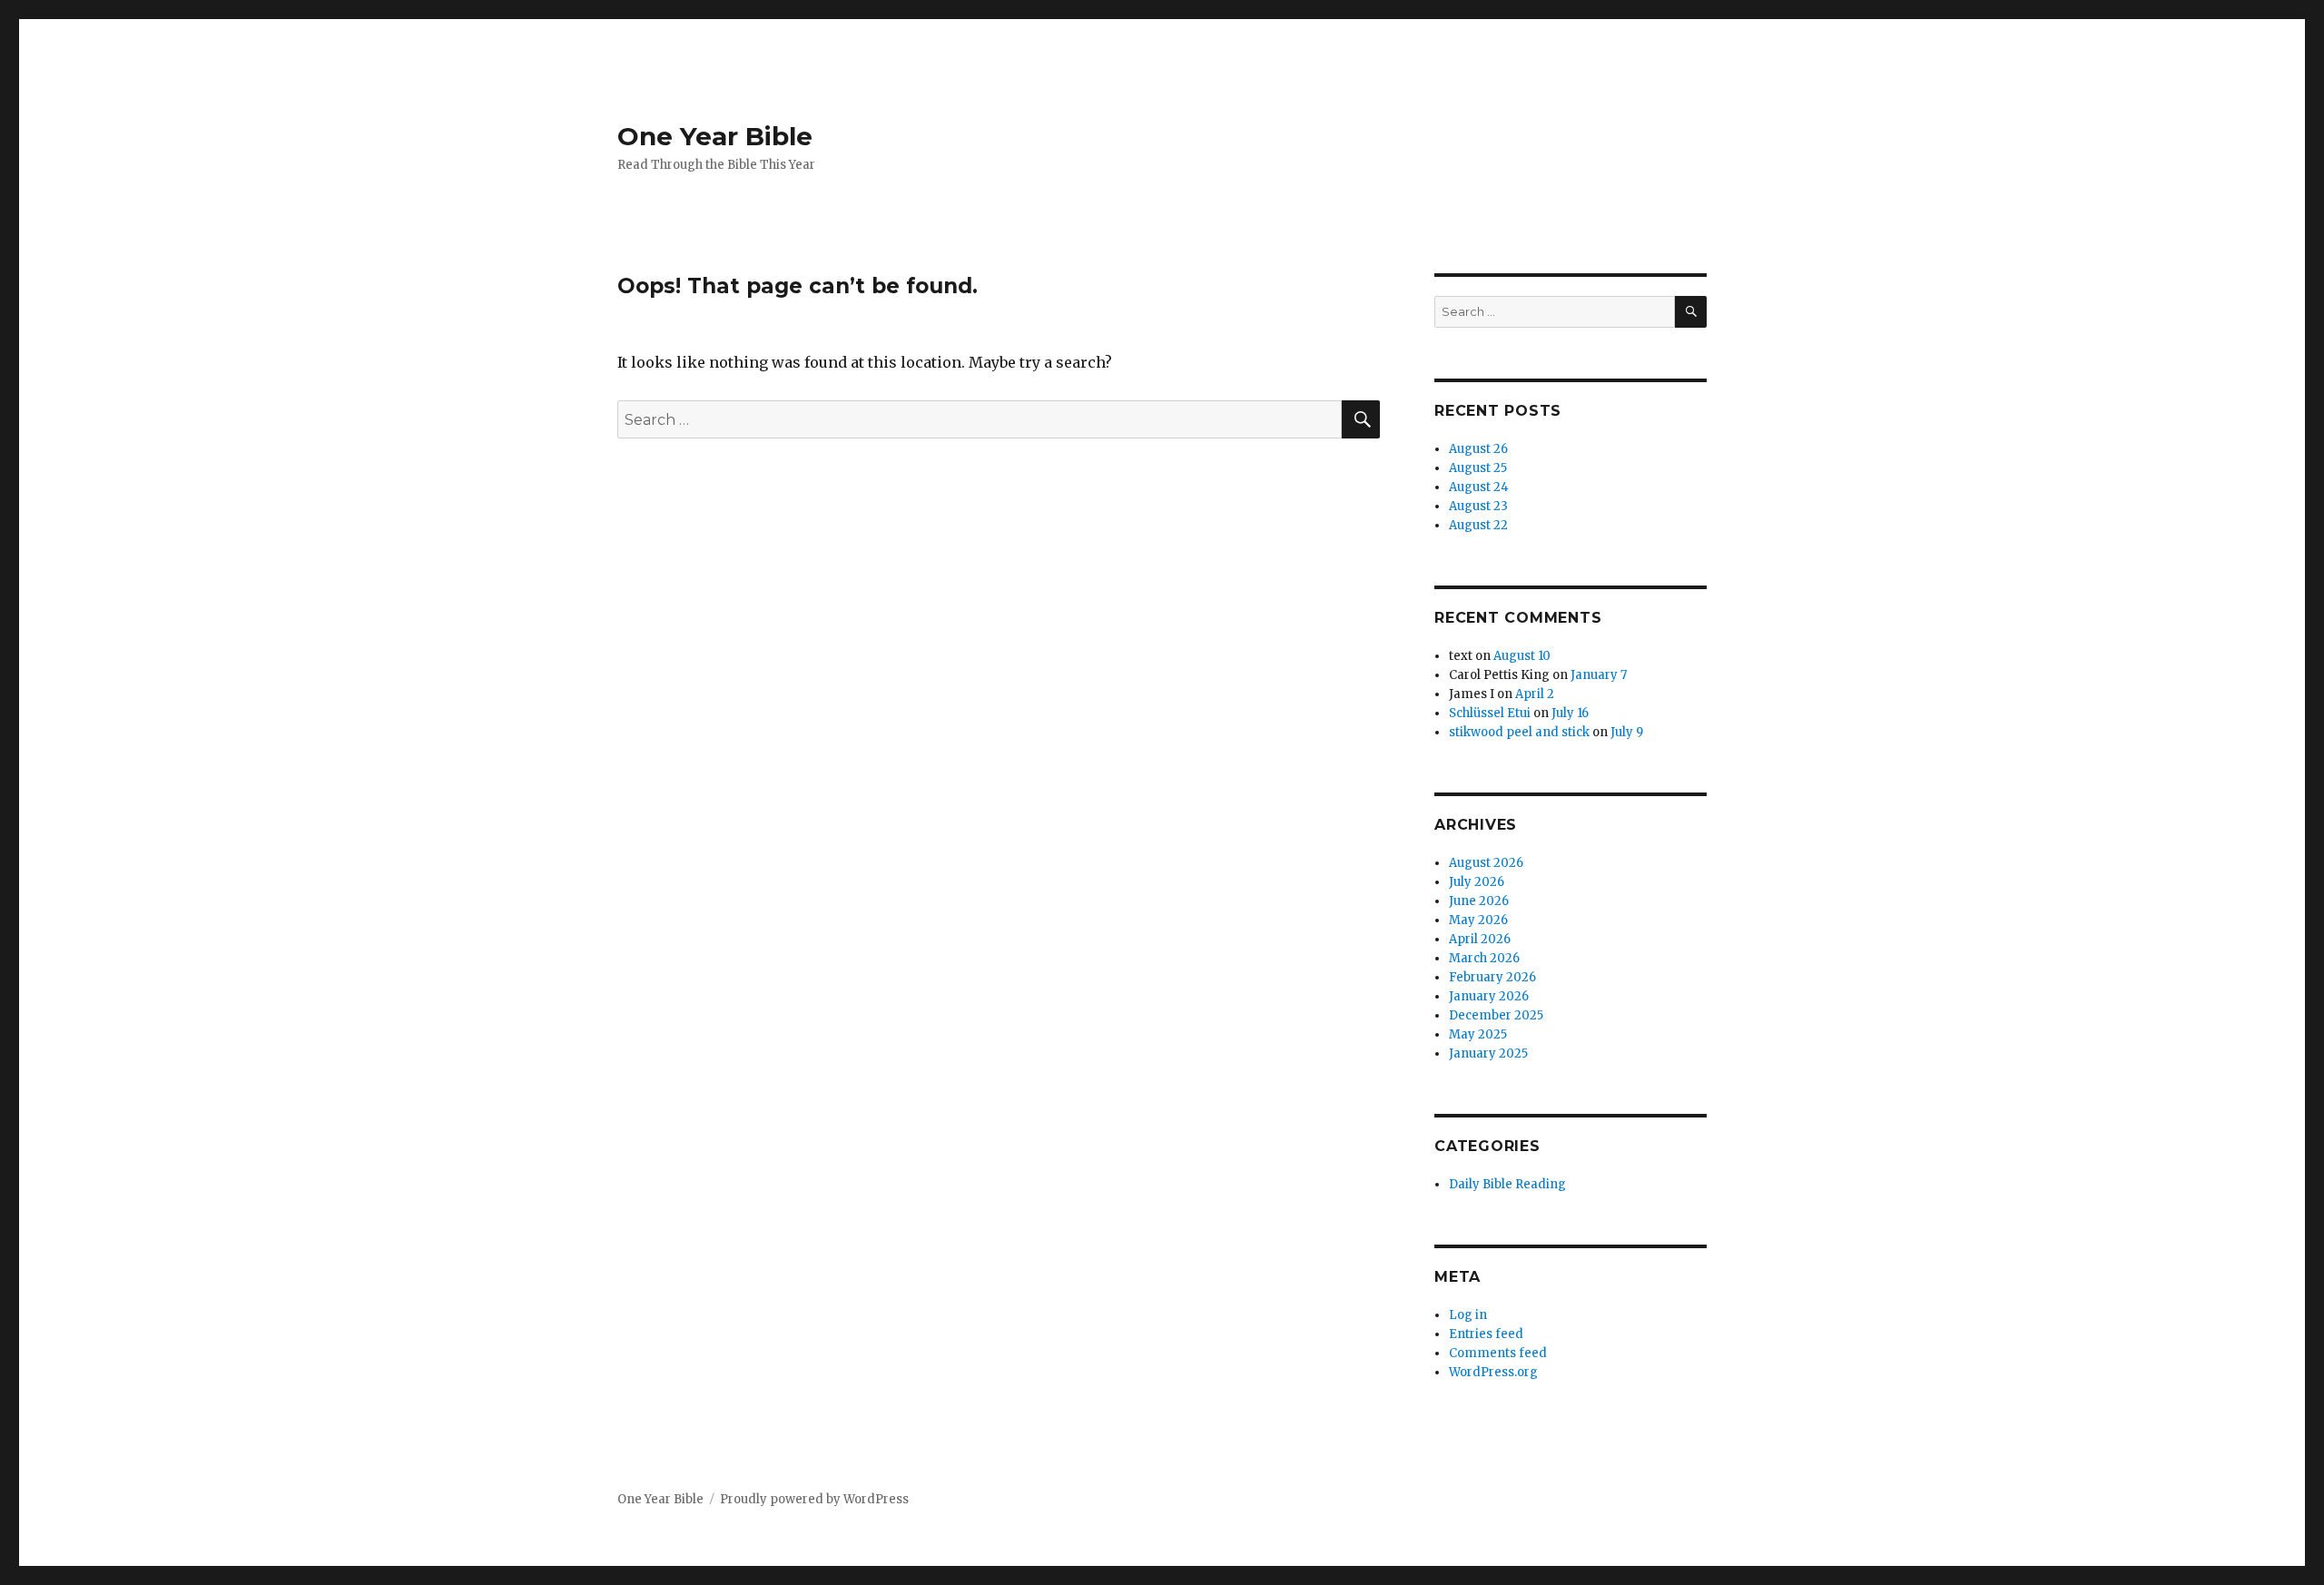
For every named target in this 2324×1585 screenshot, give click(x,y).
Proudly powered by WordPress (814, 1499)
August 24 (1479, 487)
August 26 (1478, 449)
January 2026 (1489, 996)
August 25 (1478, 468)
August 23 (1478, 506)
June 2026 (1479, 901)
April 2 (1535, 694)
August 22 (1478, 525)
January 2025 (1488, 1053)
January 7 (1599, 675)
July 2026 (1477, 882)
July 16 (1570, 713)
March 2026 (1484, 958)
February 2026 (1492, 977)
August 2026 (1486, 863)
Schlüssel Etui (1490, 713)
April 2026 (1480, 939)
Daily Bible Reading (1507, 1184)
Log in (1468, 1315)
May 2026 (1478, 920)
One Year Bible (715, 136)
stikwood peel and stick (1519, 732)
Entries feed (1486, 1334)
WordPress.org (1493, 1372)
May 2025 (1478, 1034)
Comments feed (1498, 1353)
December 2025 (1496, 1015)
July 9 (1627, 732)
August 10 (1522, 656)
